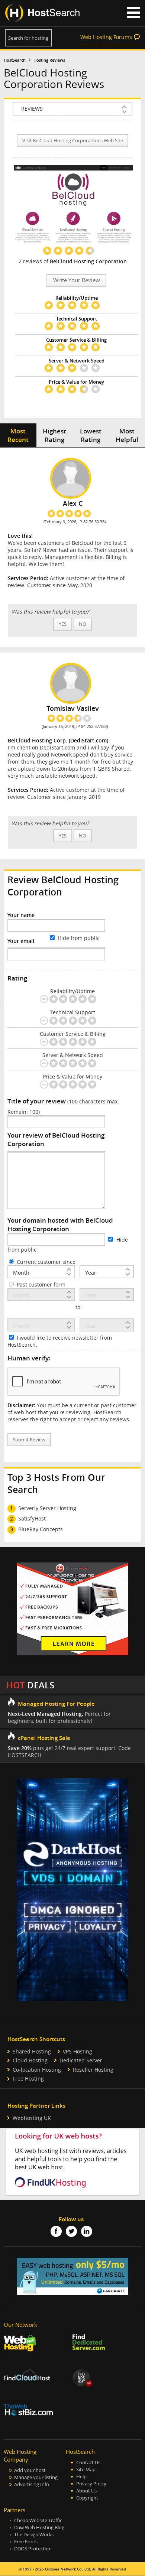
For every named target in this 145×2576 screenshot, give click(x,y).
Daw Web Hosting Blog (39, 2528)
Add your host (30, 2470)
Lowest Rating (91, 435)
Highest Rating (54, 435)
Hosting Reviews (49, 60)
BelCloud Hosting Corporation (88, 261)
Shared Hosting (32, 2051)
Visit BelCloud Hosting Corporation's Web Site (73, 141)
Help (81, 2477)
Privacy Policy (91, 2484)
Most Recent (18, 435)
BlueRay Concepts (41, 1529)
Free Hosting (28, 2079)
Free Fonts (26, 2542)
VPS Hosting (78, 2051)
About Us (86, 2491)
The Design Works (34, 2535)
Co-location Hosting (37, 2070)
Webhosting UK (32, 2118)
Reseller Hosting (93, 2070)
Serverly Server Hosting (47, 1508)
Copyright (87, 2498)
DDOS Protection (33, 2549)
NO (83, 624)
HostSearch (15, 60)
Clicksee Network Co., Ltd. (68, 2569)
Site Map (86, 2470)
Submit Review (29, 1440)
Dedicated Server (81, 2060)
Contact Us (88, 2463)
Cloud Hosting (30, 2060)
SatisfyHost (32, 1518)
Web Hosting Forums (106, 37)
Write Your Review (77, 280)
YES (63, 624)
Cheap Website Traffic (38, 2520)
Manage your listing (36, 2477)
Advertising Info (32, 2484)
